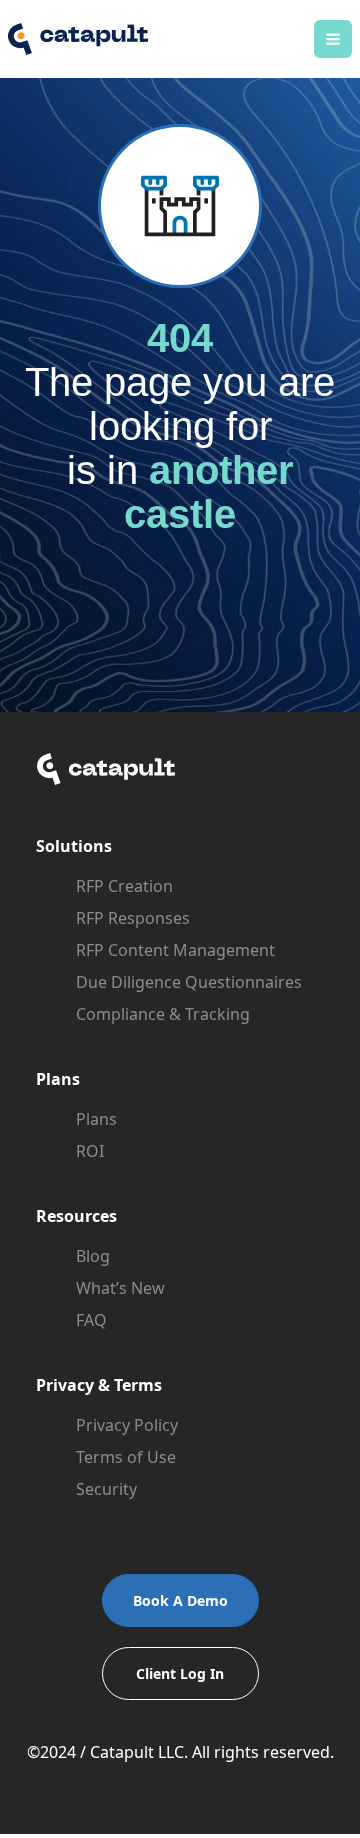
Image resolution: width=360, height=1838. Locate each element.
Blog (93, 1256)
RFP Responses (133, 918)
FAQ (91, 1320)
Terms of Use (126, 1457)
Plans (96, 1119)
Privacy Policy (127, 1425)
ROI (90, 1151)
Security (106, 1489)
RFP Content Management (175, 950)
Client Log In (180, 1673)
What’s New (120, 1288)
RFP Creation (124, 886)
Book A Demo (180, 1600)
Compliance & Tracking (163, 1014)
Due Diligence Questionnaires (189, 982)
